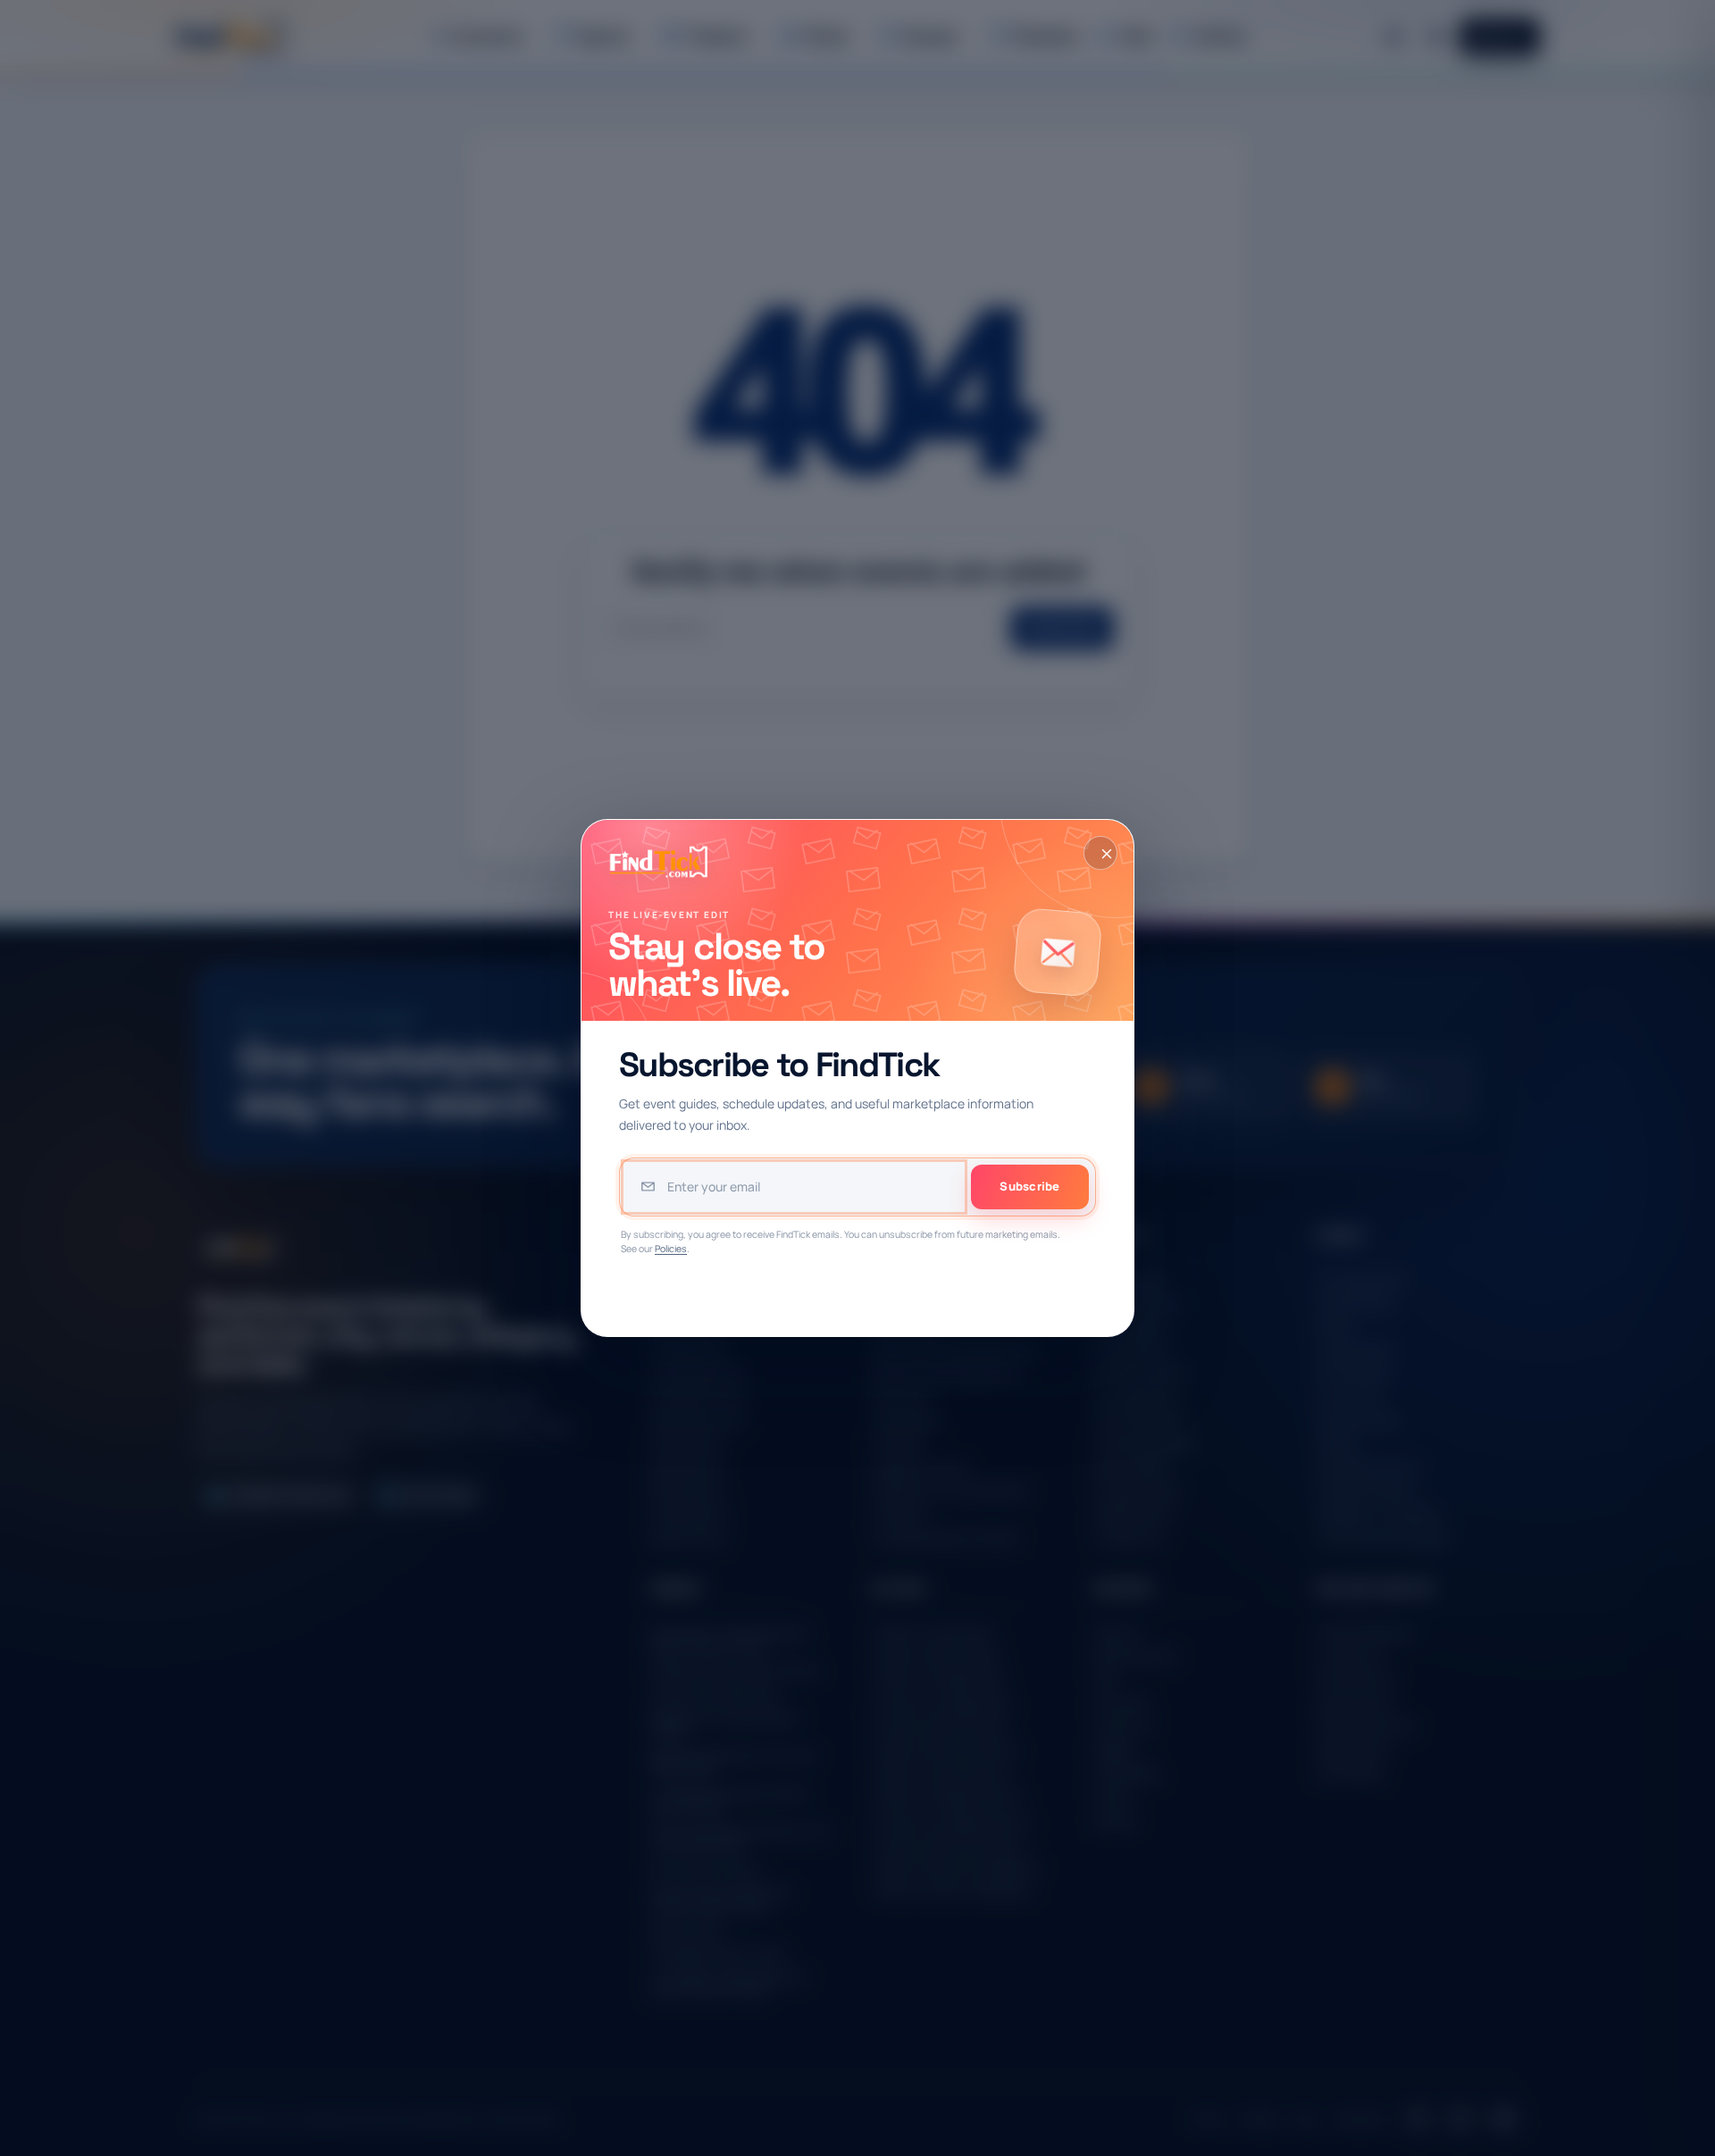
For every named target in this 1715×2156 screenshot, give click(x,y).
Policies (671, 1249)
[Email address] (794, 1187)
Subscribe (1029, 1186)
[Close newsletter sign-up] (1100, 853)
